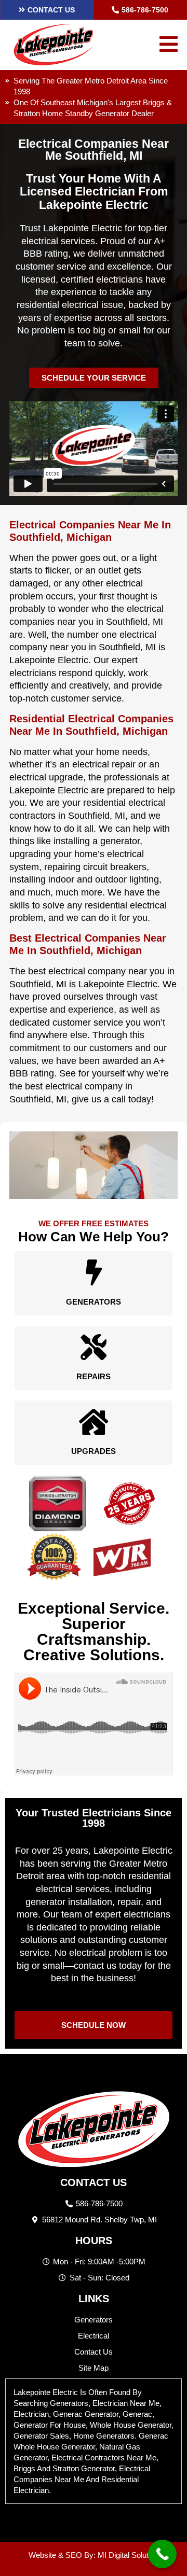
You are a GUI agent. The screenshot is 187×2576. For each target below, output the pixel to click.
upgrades (94, 1451)
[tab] (94, 2441)
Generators (94, 1302)
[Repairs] (94, 1347)
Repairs (94, 1376)
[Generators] (94, 1272)
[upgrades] (94, 1422)
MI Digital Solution (128, 2555)
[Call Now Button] (162, 2554)
